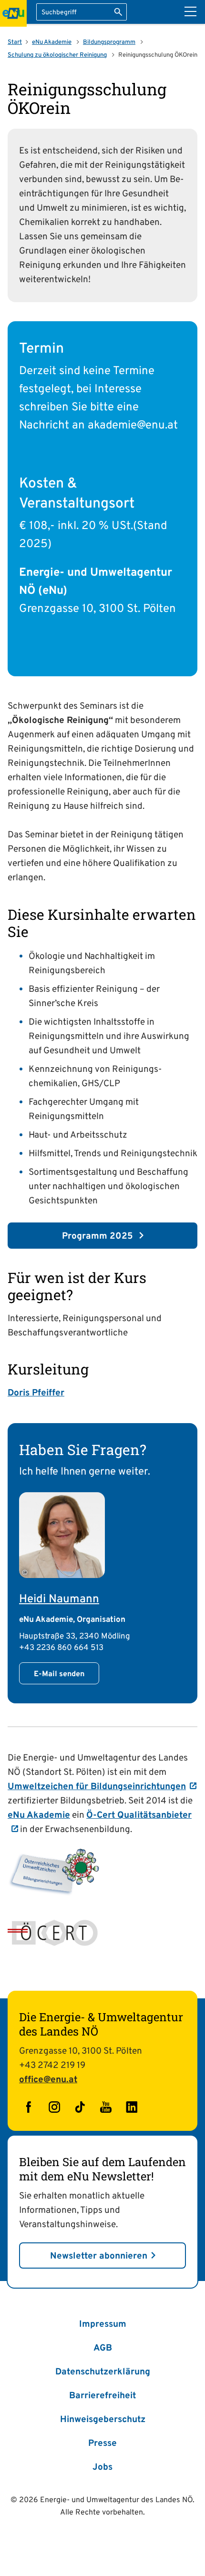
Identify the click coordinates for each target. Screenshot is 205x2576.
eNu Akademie (52, 42)
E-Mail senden (59, 1674)
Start (15, 42)
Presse (102, 2444)
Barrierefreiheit (102, 2396)
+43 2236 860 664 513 (61, 1648)
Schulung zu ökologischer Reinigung (57, 55)
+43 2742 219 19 (52, 2066)
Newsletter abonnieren (99, 2256)
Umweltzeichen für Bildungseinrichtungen (97, 1787)
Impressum (103, 2324)
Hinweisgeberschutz (103, 2420)
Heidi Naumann (59, 1599)
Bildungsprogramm (109, 42)
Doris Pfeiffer (36, 1393)
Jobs (102, 2467)
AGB (103, 2348)
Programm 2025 (99, 1236)
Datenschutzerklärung (103, 2372)
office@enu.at (48, 2080)
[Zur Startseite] (13, 13)
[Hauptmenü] (190, 11)
